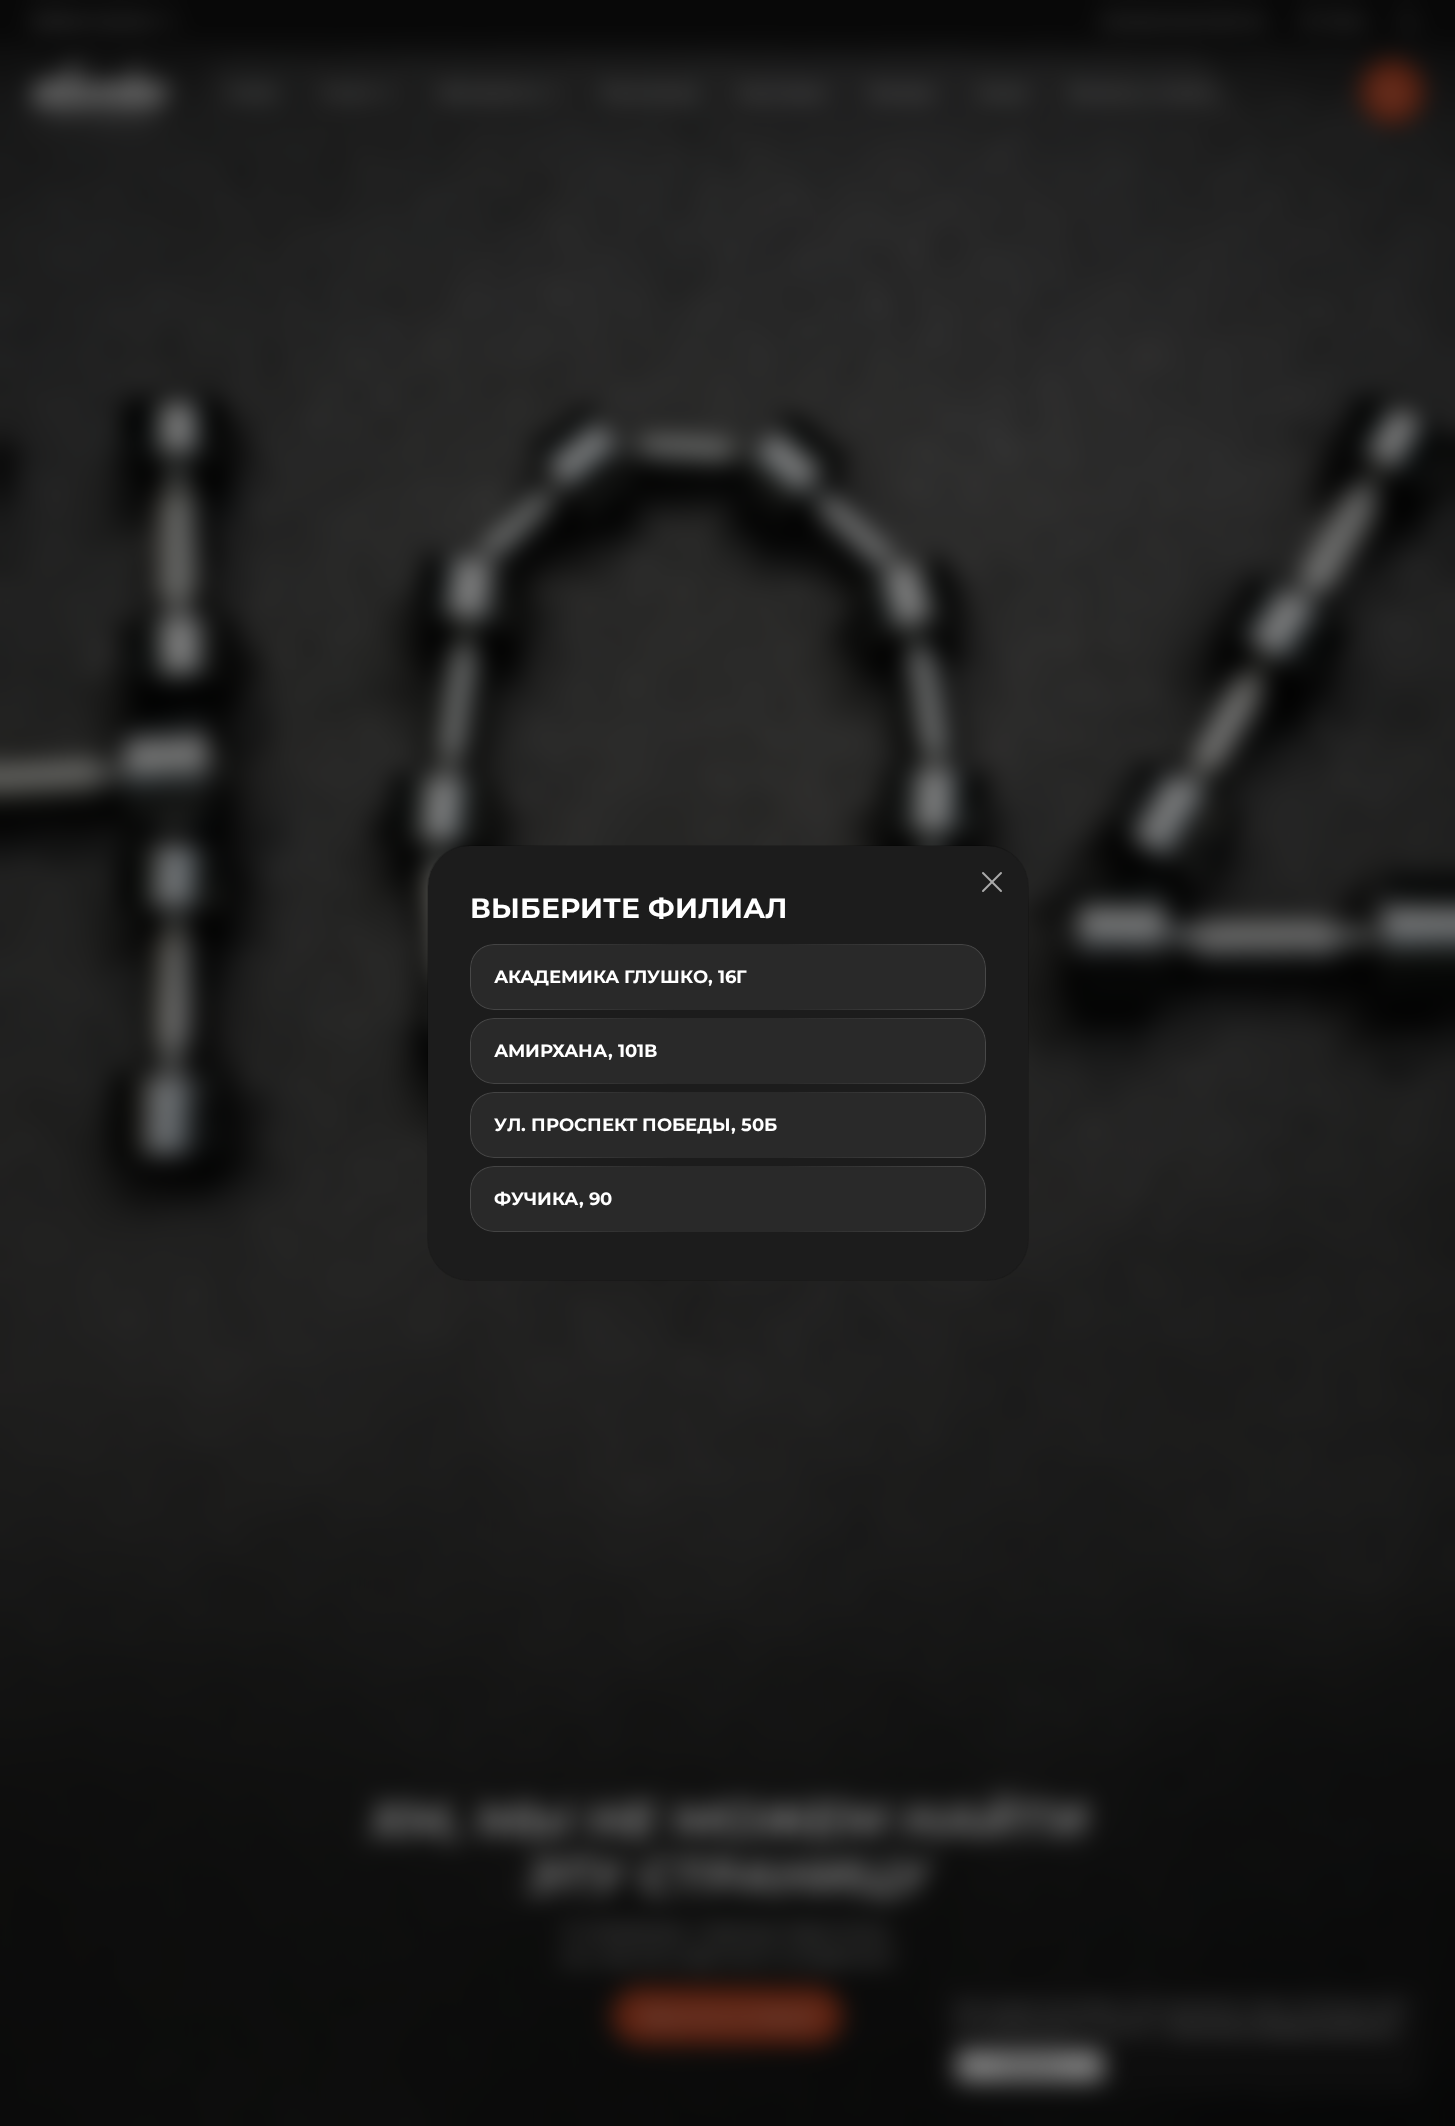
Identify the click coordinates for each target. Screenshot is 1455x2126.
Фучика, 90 (553, 1199)
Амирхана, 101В (575, 1051)
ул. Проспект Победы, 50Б (635, 1125)
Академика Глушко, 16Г (620, 977)
